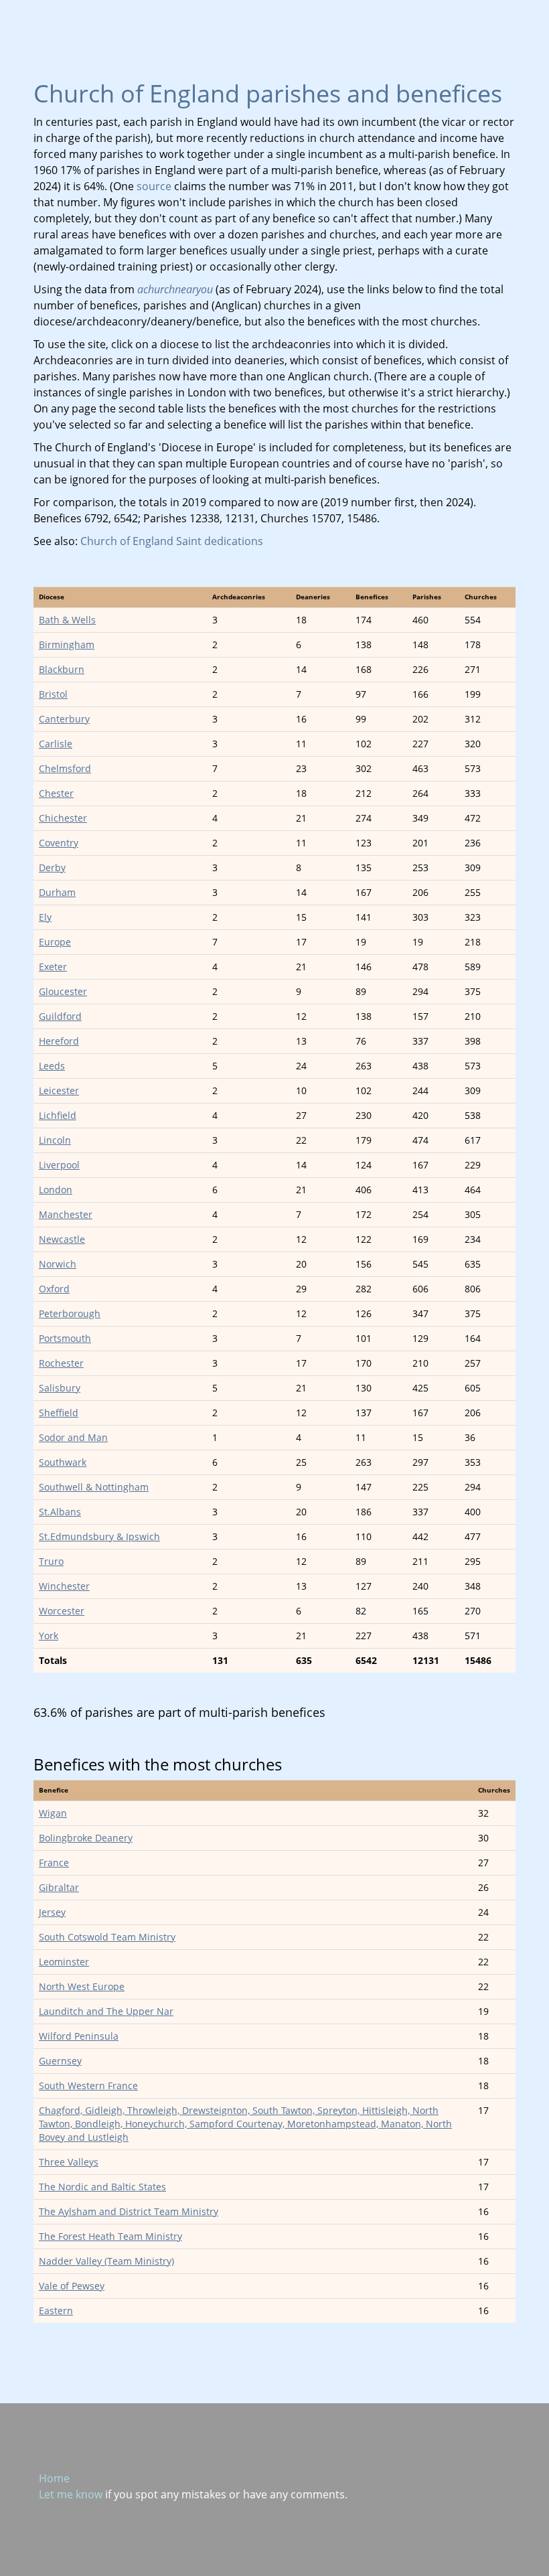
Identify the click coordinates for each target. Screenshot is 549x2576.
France (54, 1863)
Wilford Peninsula (79, 2036)
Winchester (64, 1586)
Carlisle (56, 744)
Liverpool (59, 1165)
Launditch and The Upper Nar (106, 2011)
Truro (51, 1561)
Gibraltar (59, 1887)
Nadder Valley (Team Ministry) (106, 2261)
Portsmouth (65, 1338)
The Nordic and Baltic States (102, 2187)
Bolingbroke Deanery (86, 1838)
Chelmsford (65, 768)
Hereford (59, 1041)
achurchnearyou (175, 289)
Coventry (59, 843)
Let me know (71, 2494)
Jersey (52, 1912)
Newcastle (62, 1239)
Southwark (63, 1462)
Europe (55, 942)
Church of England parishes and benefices (268, 93)
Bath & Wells (67, 620)
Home (54, 2478)
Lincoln (55, 1140)
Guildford (60, 1016)
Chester (56, 793)
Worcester (62, 1611)
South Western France (88, 2086)
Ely (45, 917)
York (49, 1636)
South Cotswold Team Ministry (107, 1937)
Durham (57, 892)
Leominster (64, 1962)
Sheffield (59, 1413)
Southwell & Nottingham (94, 1487)
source (154, 186)
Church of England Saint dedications (172, 541)
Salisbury (60, 1388)
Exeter (53, 967)
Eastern (56, 2310)
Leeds (52, 1066)
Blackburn (62, 669)
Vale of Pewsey (72, 2286)
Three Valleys (69, 2162)
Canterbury (64, 719)
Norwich (58, 1264)
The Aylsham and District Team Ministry (129, 2211)
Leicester (59, 1090)
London (56, 1190)
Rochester (61, 1363)
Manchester (66, 1214)
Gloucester (63, 991)
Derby (52, 867)
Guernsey (60, 2061)
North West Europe (82, 1986)
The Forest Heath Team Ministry (110, 2236)
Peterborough (70, 1313)
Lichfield (58, 1115)
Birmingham (67, 645)
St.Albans (60, 1512)
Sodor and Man (73, 1437)
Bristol (53, 694)
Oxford (54, 1289)
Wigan (53, 1813)
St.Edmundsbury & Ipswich (99, 1536)
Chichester (63, 818)
